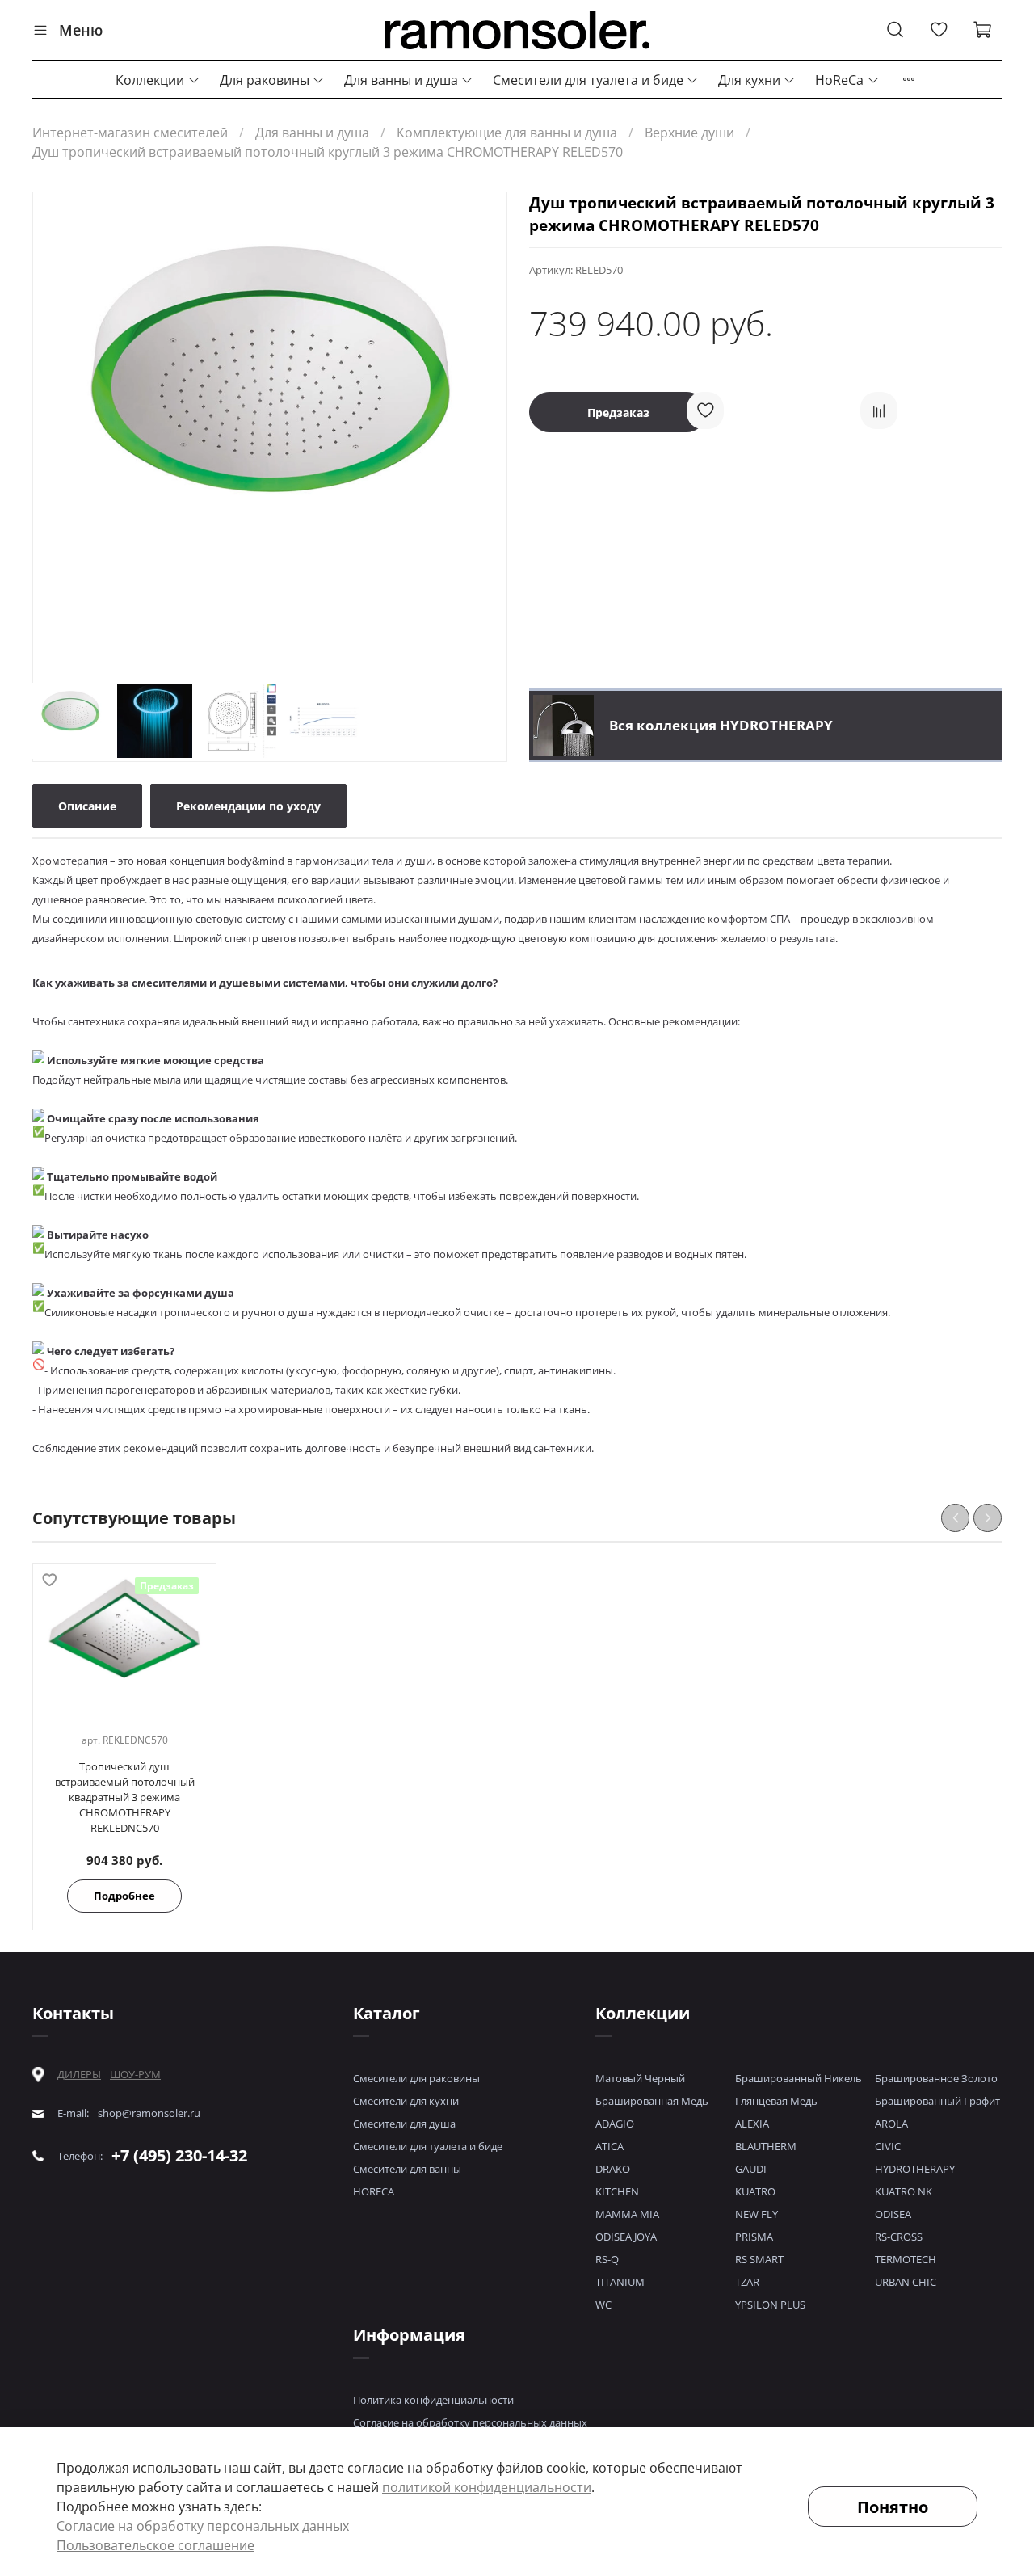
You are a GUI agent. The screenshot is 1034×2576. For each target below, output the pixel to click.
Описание (87, 806)
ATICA (609, 2146)
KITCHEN (617, 2191)
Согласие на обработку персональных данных (470, 2422)
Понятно (893, 2507)
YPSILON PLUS (770, 2305)
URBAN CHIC (906, 2282)
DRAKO (613, 2169)
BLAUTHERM (766, 2146)
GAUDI (751, 2169)
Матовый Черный (640, 2078)
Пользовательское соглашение (156, 2545)
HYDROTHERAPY (915, 2169)
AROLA (891, 2124)
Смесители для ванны (407, 2169)
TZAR (747, 2282)
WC (603, 2305)
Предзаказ (618, 412)
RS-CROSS (899, 2237)
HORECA (374, 2191)
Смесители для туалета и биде (588, 80)
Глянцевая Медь (776, 2101)
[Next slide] (481, 431)
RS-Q (607, 2259)
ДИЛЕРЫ (79, 2075)
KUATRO (755, 2191)
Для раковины (265, 80)
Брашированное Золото (936, 2078)
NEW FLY (757, 2214)
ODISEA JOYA (626, 2237)
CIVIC (888, 2146)
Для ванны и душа (401, 80)
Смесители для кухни (406, 2101)
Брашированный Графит (937, 2101)
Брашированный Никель (799, 2078)
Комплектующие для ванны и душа (507, 133)
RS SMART (759, 2259)
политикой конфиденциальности (487, 2487)
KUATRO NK (904, 2191)
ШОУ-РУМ (135, 2074)
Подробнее (124, 1896)
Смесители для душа (404, 2124)
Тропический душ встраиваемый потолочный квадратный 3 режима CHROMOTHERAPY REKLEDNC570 (125, 1798)
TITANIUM (620, 2282)
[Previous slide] (59, 431)
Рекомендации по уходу (248, 806)
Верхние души (689, 133)
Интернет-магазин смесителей (130, 133)
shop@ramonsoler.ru (149, 2113)
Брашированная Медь (652, 2101)
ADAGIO (615, 2124)
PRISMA (754, 2237)
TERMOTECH (906, 2259)
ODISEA (893, 2214)
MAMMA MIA (627, 2214)
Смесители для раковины (416, 2078)
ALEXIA (752, 2124)
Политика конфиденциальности (433, 2400)
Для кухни (749, 80)
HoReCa (839, 80)
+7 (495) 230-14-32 (179, 2155)
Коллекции (150, 80)
